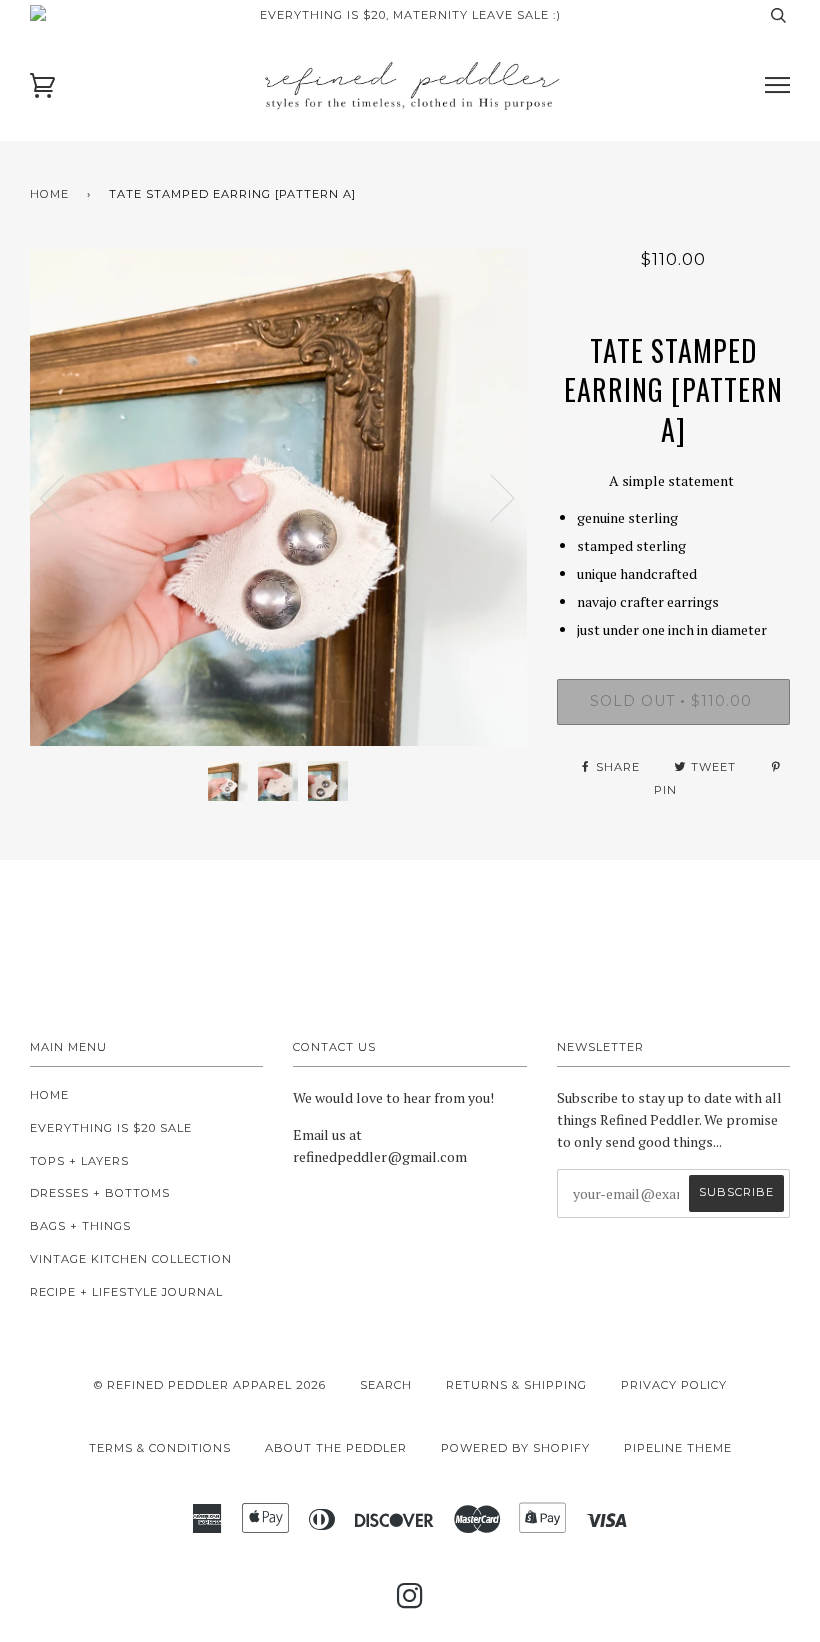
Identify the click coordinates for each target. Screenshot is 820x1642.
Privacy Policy (674, 1385)
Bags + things (80, 1226)
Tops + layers (79, 1161)
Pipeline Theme (678, 1448)
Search (386, 1385)
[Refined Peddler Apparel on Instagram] (410, 1602)
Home (49, 194)
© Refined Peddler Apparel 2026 (210, 1385)
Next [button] (490, 497)
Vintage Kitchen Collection (131, 1259)
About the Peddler (336, 1448)
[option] (278, 497)
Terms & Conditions (160, 1448)
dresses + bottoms (100, 1193)
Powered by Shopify (515, 1448)
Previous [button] (64, 497)
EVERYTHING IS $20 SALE (111, 1128)
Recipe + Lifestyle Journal (126, 1292)
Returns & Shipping (516, 1385)
